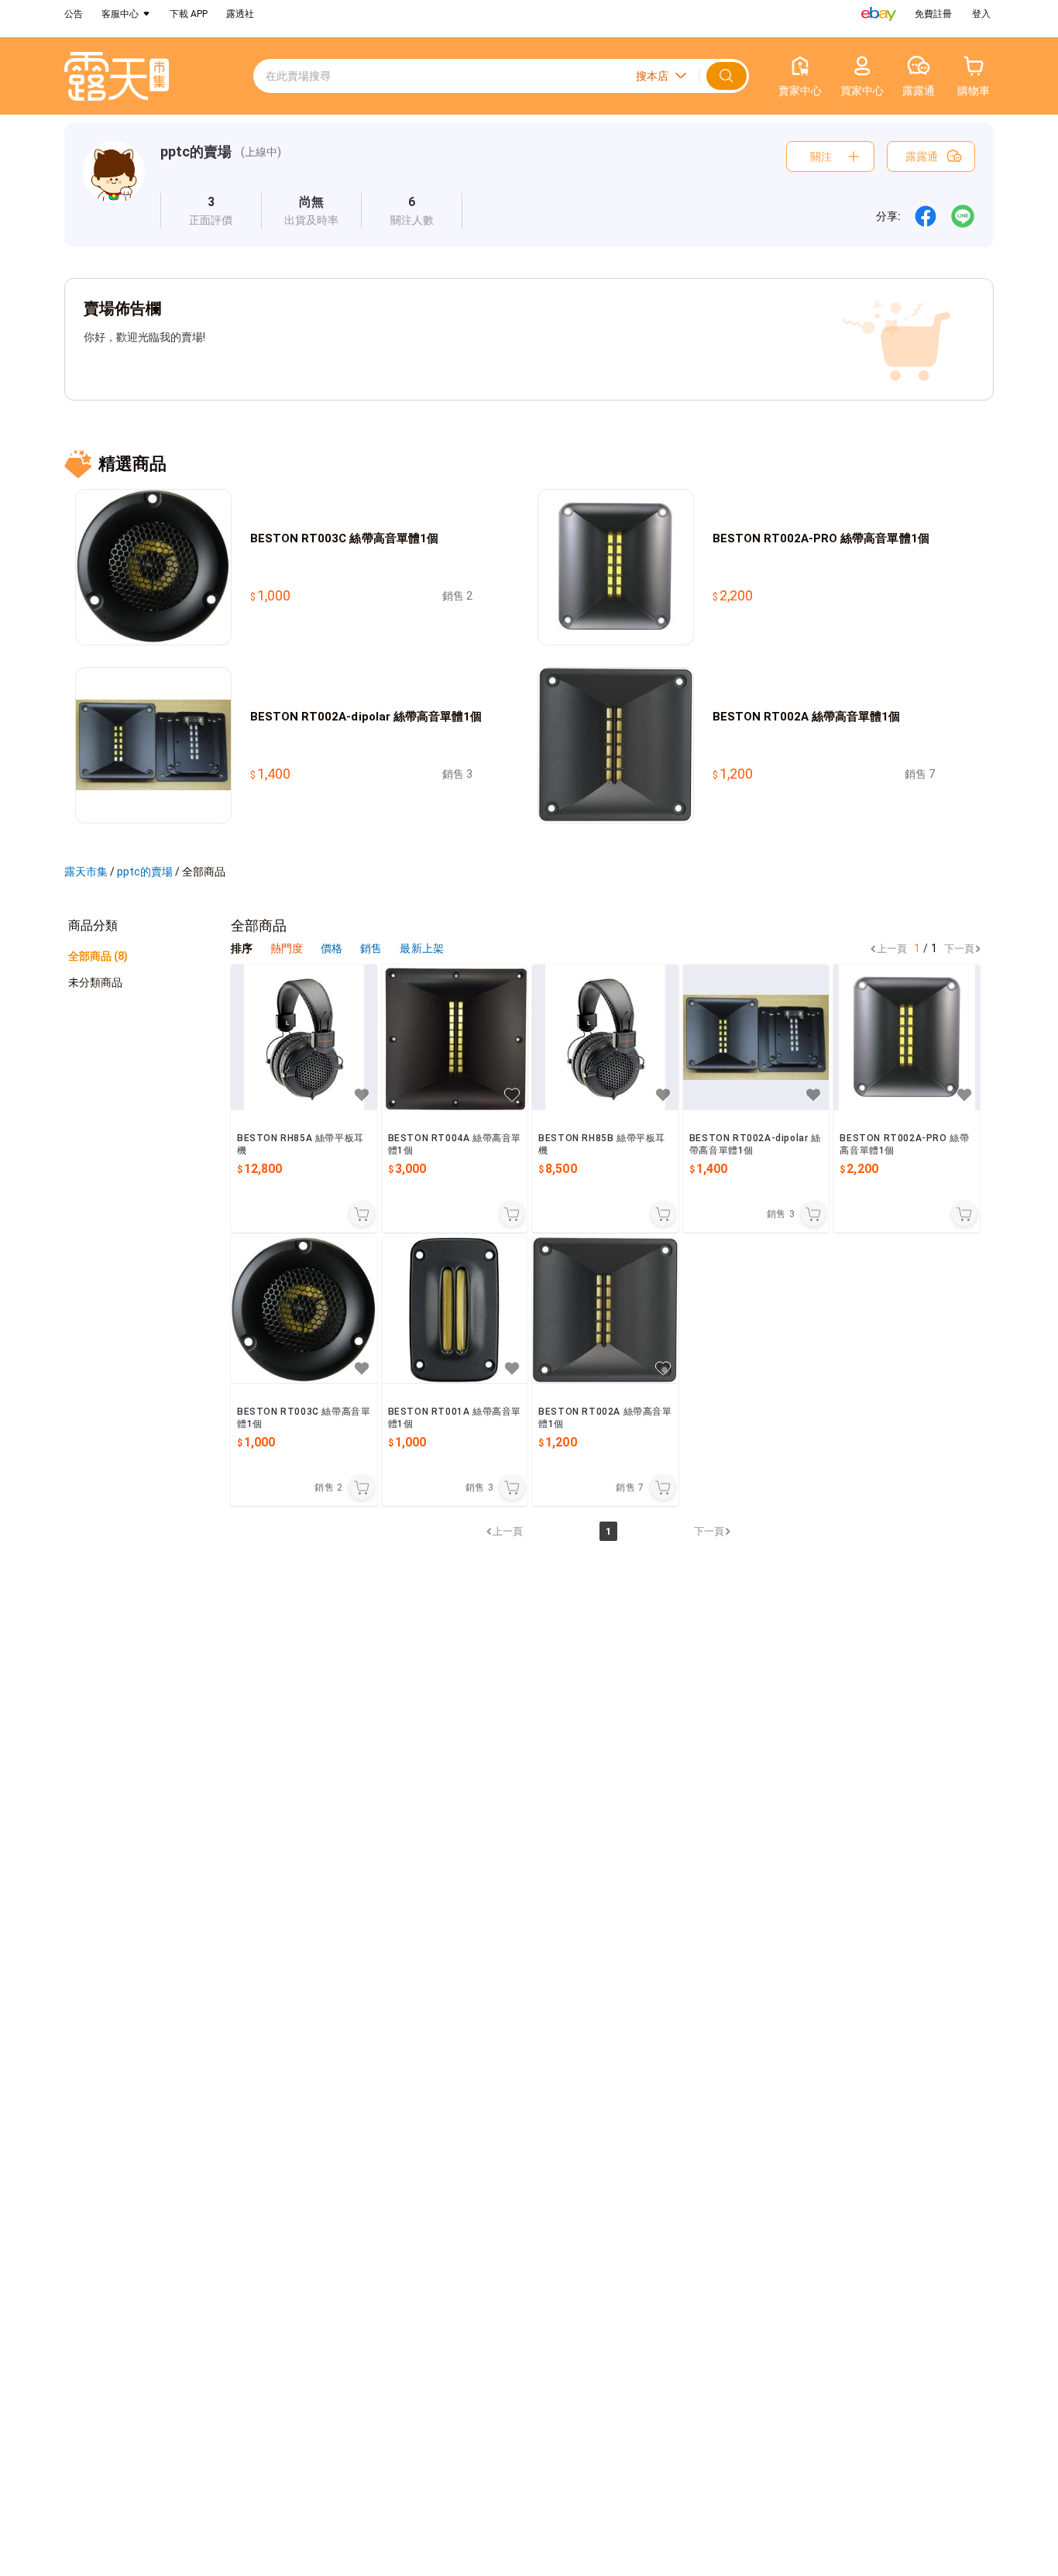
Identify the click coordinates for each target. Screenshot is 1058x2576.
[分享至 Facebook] (926, 216)
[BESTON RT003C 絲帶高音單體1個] (304, 1310)
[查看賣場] (114, 185)
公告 (74, 14)
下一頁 (959, 949)
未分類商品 (95, 982)
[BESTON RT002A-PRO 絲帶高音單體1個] (907, 1038)
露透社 (240, 14)
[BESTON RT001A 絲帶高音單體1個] (455, 1310)
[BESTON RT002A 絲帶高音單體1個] (605, 1310)
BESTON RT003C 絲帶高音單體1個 (344, 538)
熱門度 (287, 948)
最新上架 (421, 948)
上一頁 (892, 949)
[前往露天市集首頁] (117, 76)
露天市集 (86, 872)
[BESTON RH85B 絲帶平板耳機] (605, 1038)
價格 (333, 948)
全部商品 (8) (98, 956)
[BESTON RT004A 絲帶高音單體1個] (455, 1038)
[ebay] (879, 14)
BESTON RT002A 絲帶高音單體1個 (807, 717)
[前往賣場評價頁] (211, 211)
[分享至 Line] (963, 216)
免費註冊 (933, 14)
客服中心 (120, 14)
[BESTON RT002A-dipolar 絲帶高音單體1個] (756, 1038)
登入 (981, 14)
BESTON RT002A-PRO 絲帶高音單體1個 (821, 538)
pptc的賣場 (196, 151)
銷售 (372, 948)
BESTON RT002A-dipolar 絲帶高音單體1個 (366, 717)
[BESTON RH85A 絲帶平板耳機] (304, 1038)
